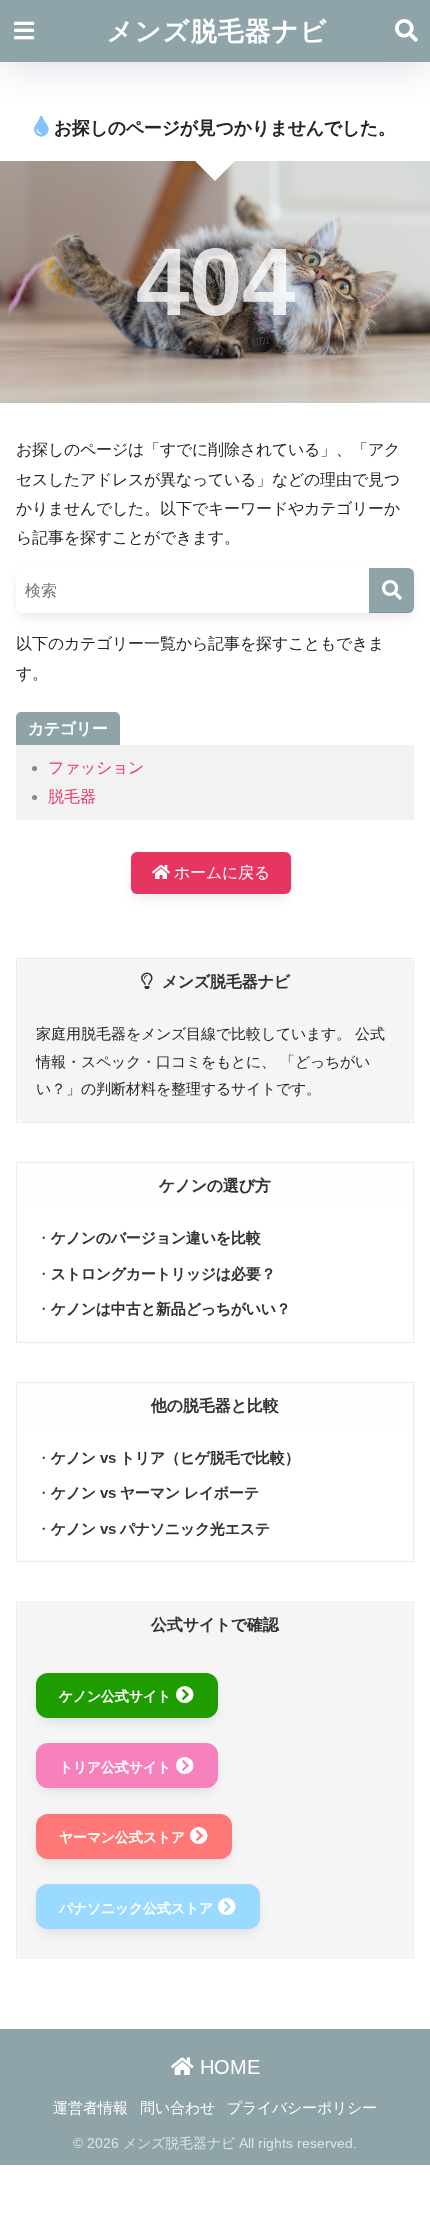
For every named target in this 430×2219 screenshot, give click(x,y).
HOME (227, 2067)
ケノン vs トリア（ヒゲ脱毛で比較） (175, 1457)
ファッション (96, 767)
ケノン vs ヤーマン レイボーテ (155, 1492)
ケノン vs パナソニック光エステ (160, 1528)
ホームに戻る (220, 872)
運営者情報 (90, 2108)
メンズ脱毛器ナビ (217, 31)
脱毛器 (72, 796)
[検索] (391, 590)
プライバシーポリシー (302, 2108)
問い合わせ (177, 2108)
